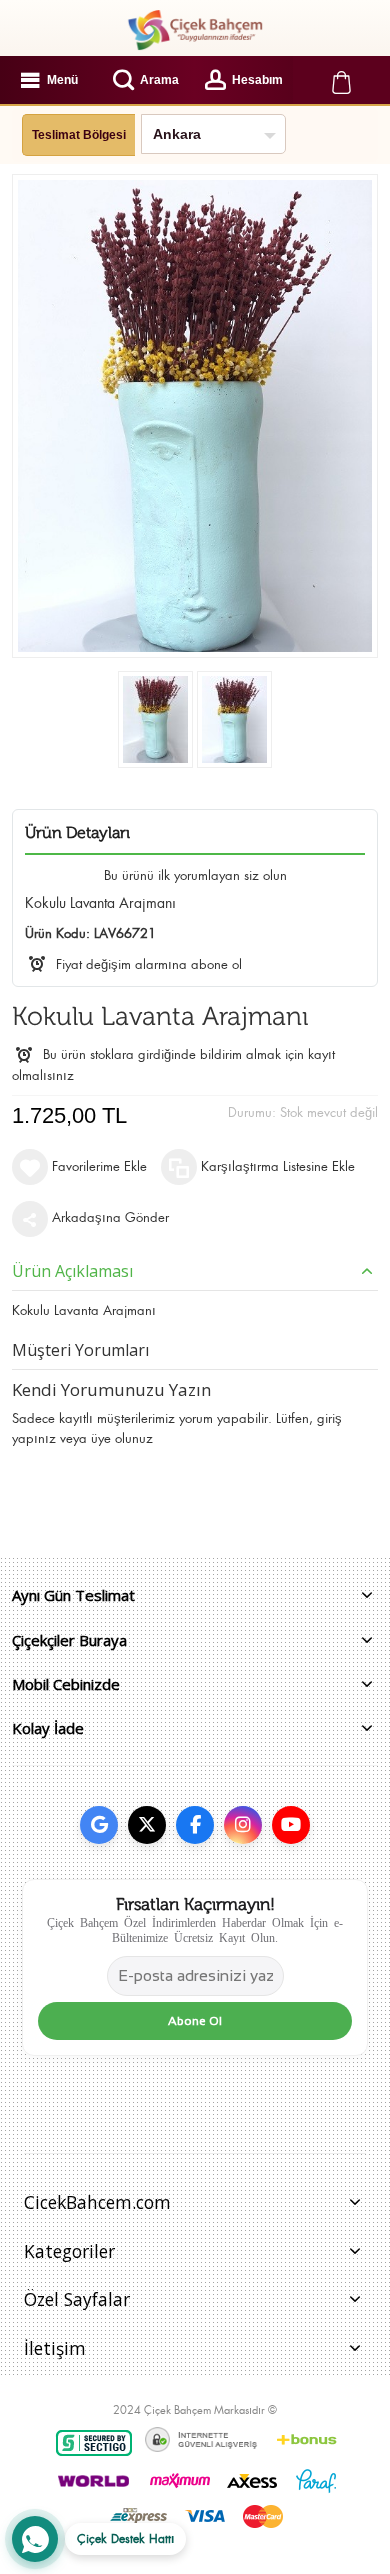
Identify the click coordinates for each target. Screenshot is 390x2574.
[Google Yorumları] (99, 1825)
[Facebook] (195, 1825)
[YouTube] (291, 1825)
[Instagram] (243, 1825)
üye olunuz (122, 1438)
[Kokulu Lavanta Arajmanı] (155, 719)
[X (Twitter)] (147, 1825)
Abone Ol (195, 2021)
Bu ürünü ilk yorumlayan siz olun (195, 875)
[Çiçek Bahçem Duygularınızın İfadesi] (194, 30)
